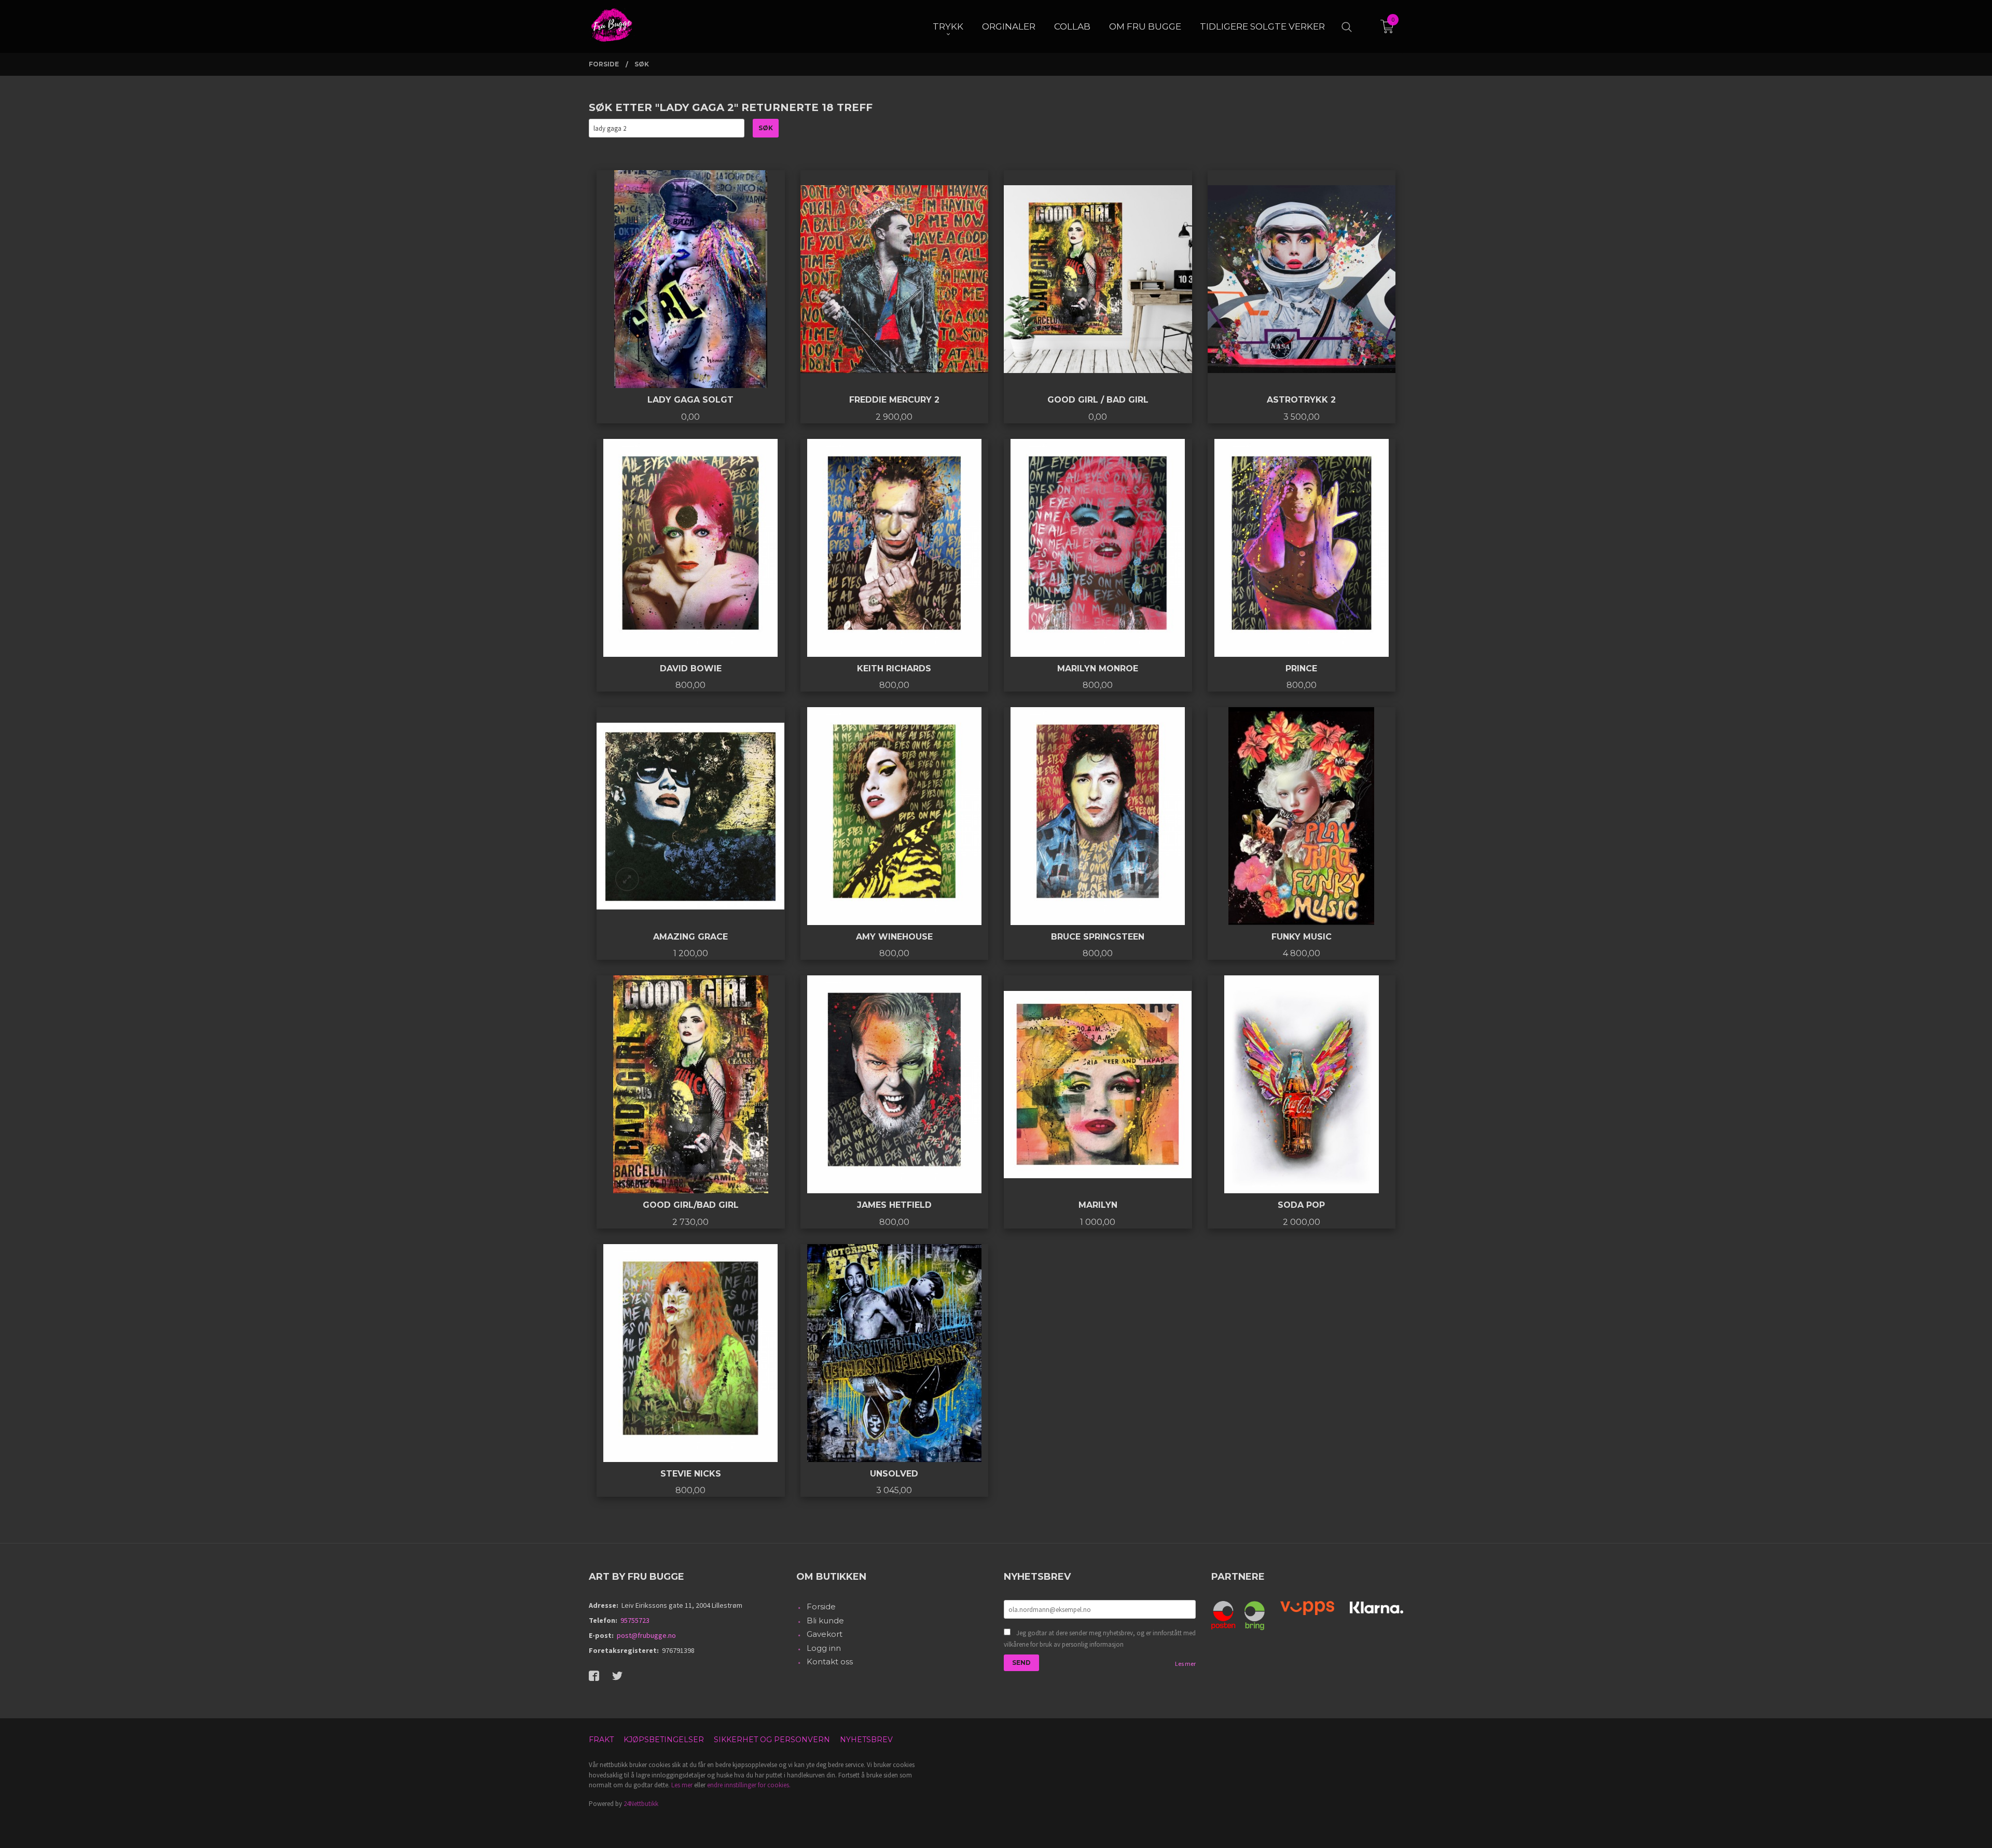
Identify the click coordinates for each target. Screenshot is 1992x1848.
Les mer (1185, 1664)
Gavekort (825, 1634)
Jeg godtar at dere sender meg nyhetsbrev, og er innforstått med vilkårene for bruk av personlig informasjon (1100, 1639)
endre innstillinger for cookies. (749, 1785)
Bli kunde (825, 1621)
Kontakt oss (830, 1661)
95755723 (635, 1620)
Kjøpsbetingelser (664, 1740)
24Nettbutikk (641, 1804)
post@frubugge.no (646, 1635)
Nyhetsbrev (866, 1740)
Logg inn (824, 1648)
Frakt (601, 1740)
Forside (821, 1606)
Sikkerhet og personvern (772, 1740)
